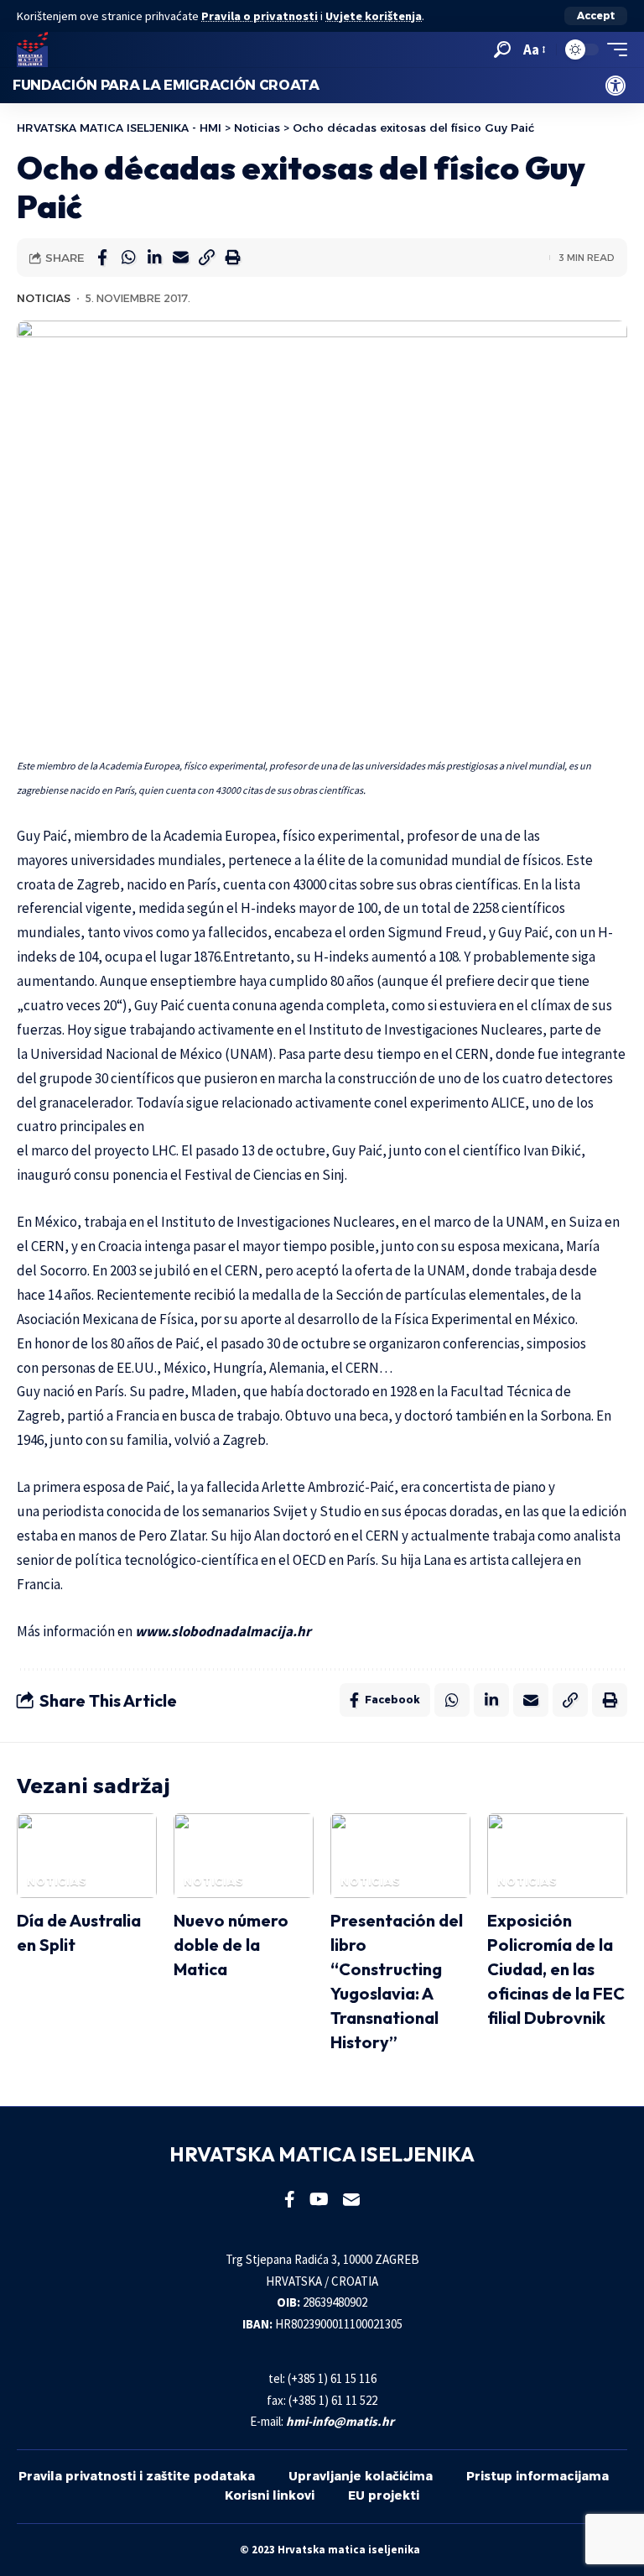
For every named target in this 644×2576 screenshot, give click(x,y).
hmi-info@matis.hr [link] (340, 2421)
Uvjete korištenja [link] (374, 16)
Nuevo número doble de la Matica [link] (231, 1945)
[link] (615, 86)
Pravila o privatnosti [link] (260, 16)
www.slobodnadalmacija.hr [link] (223, 1631)
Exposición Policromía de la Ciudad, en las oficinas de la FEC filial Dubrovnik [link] (556, 1969)
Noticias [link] (44, 298)
